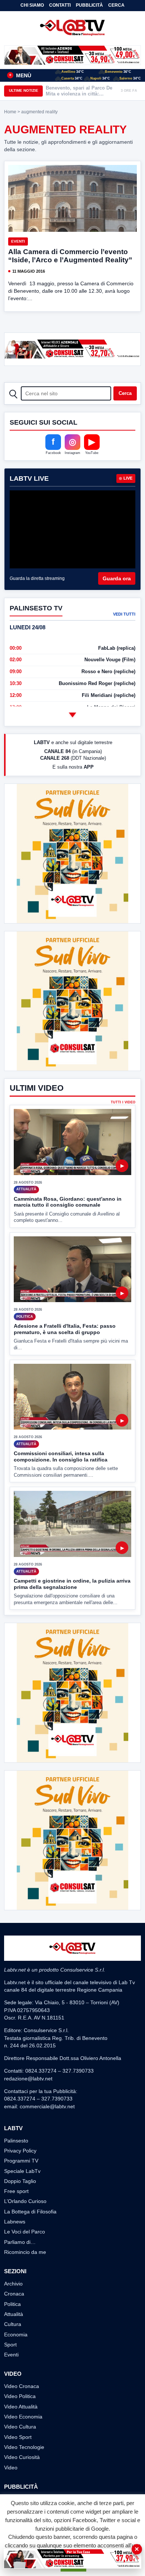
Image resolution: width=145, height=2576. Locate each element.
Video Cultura (20, 2427)
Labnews (15, 2222)
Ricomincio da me (25, 2252)
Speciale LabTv (22, 2171)
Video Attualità (21, 2407)
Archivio (13, 2284)
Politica (12, 2304)
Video (11, 2468)
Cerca (116, 5)
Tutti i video (123, 1102)
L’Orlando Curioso (25, 2201)
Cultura (13, 2324)
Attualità (14, 2314)
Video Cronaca (22, 2386)
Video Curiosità (22, 2457)
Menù (20, 75)
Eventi (18, 241)
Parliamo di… (20, 2242)
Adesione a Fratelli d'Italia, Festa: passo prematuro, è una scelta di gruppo (65, 1329)
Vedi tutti (124, 614)
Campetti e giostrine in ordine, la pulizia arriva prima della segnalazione (72, 1584)
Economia (16, 2335)
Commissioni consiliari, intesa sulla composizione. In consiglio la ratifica (61, 1456)
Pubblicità (89, 5)
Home (10, 112)
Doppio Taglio (20, 2181)
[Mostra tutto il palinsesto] (72, 715)
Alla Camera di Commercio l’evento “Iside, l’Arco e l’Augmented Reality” (70, 256)
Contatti (60, 5)
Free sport (16, 2191)
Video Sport (18, 2437)
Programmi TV (21, 2161)
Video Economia (23, 2417)
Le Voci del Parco (25, 2232)
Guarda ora (117, 578)
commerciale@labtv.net (47, 2106)
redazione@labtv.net (28, 2079)
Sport (10, 2345)
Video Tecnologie (24, 2447)
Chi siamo (32, 5)
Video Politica (20, 2396)
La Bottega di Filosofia (30, 2212)
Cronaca (14, 2294)
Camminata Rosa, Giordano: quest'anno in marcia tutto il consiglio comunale (68, 1202)
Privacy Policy (20, 2151)
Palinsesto (16, 2141)
